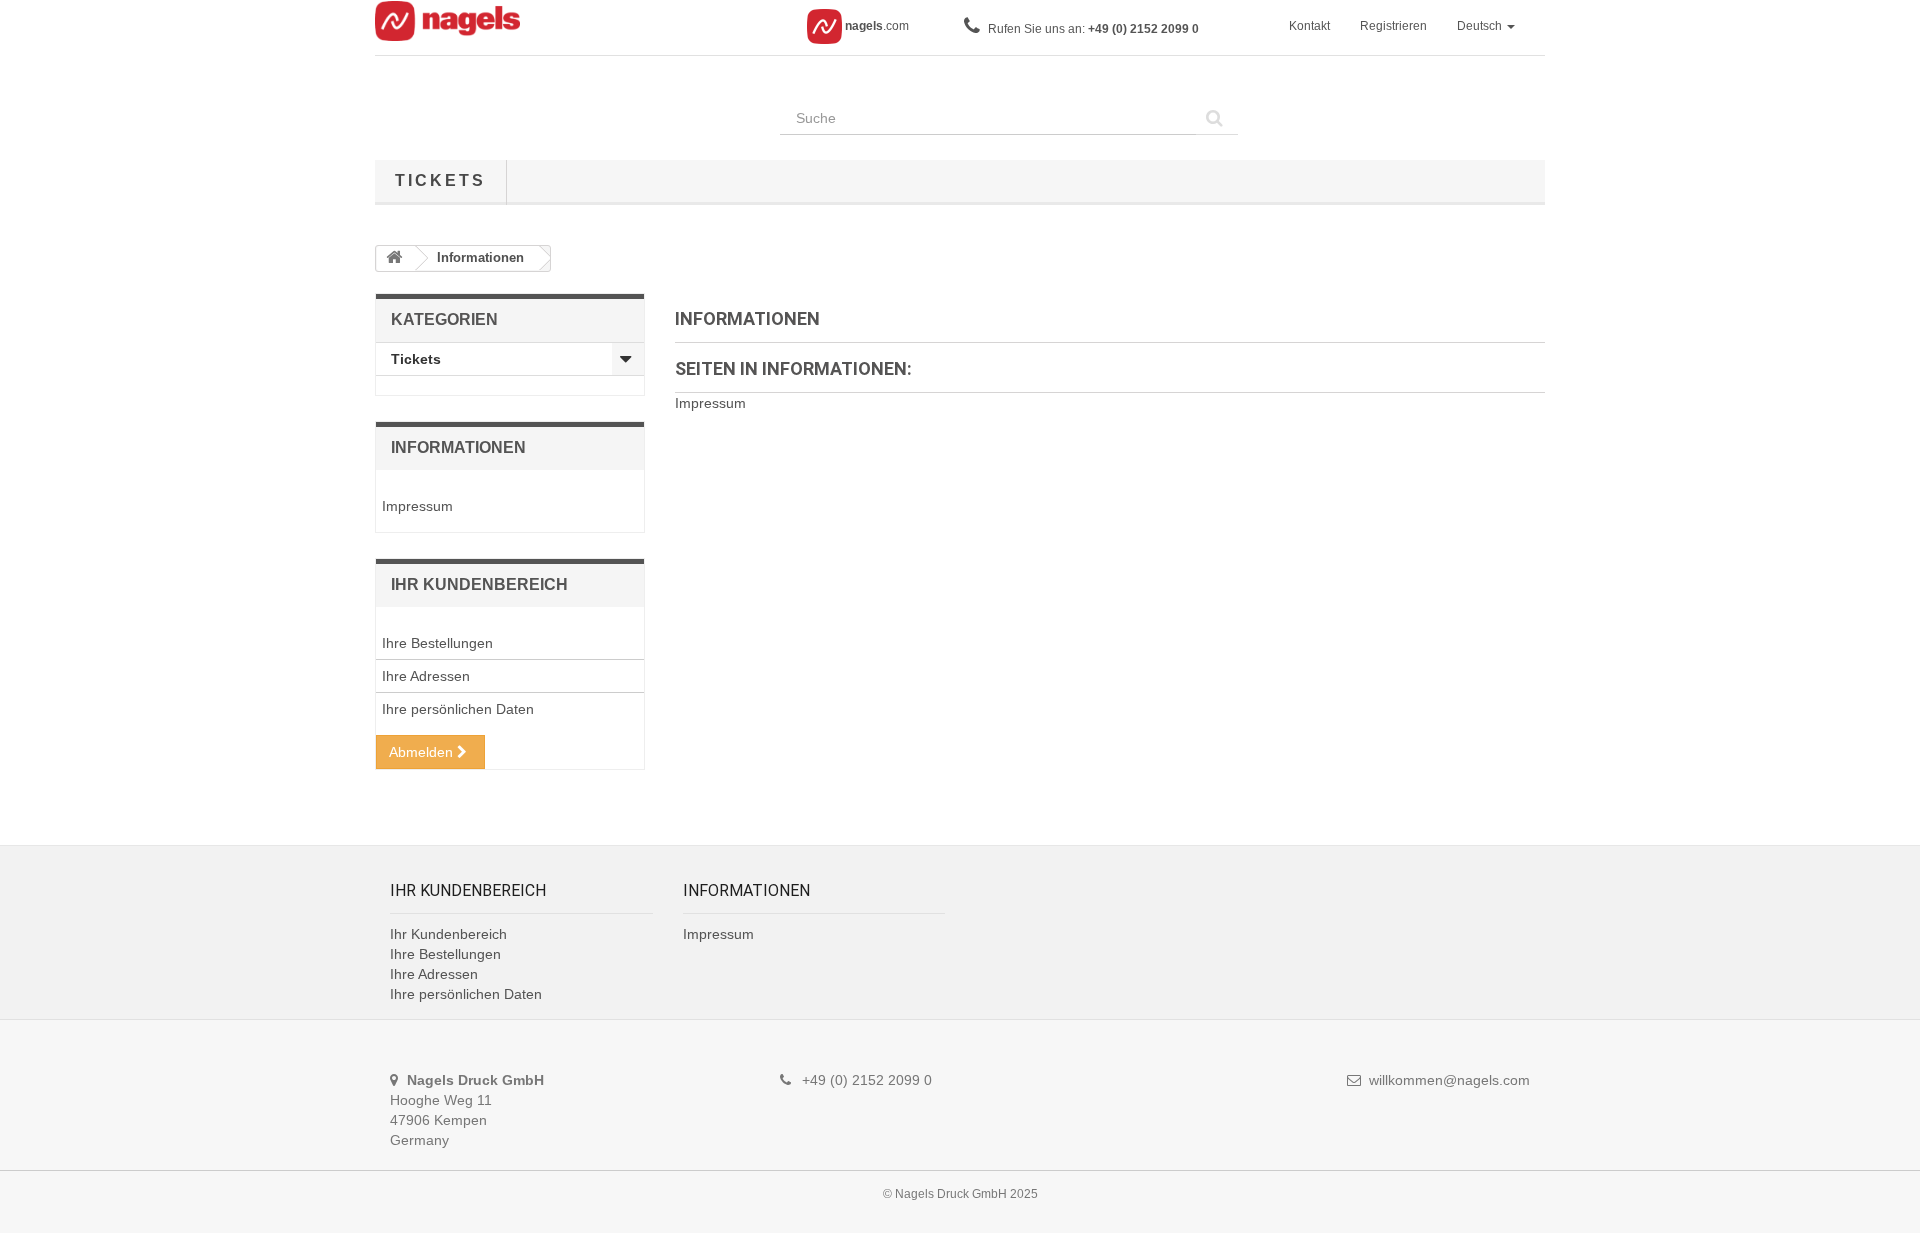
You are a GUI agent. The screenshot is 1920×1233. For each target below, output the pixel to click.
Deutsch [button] (1481, 26)
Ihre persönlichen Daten (458, 709)
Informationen (458, 447)
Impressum (417, 506)
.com (877, 26)
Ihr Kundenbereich (479, 584)
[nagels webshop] (455, 26)
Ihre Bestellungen (437, 643)
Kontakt (1309, 26)
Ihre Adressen (426, 676)
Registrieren (1393, 26)
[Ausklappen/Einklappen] (628, 359)
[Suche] (1217, 118)
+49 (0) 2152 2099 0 (1143, 29)
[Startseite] (396, 258)
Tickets (440, 180)
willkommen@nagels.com (1449, 1080)
